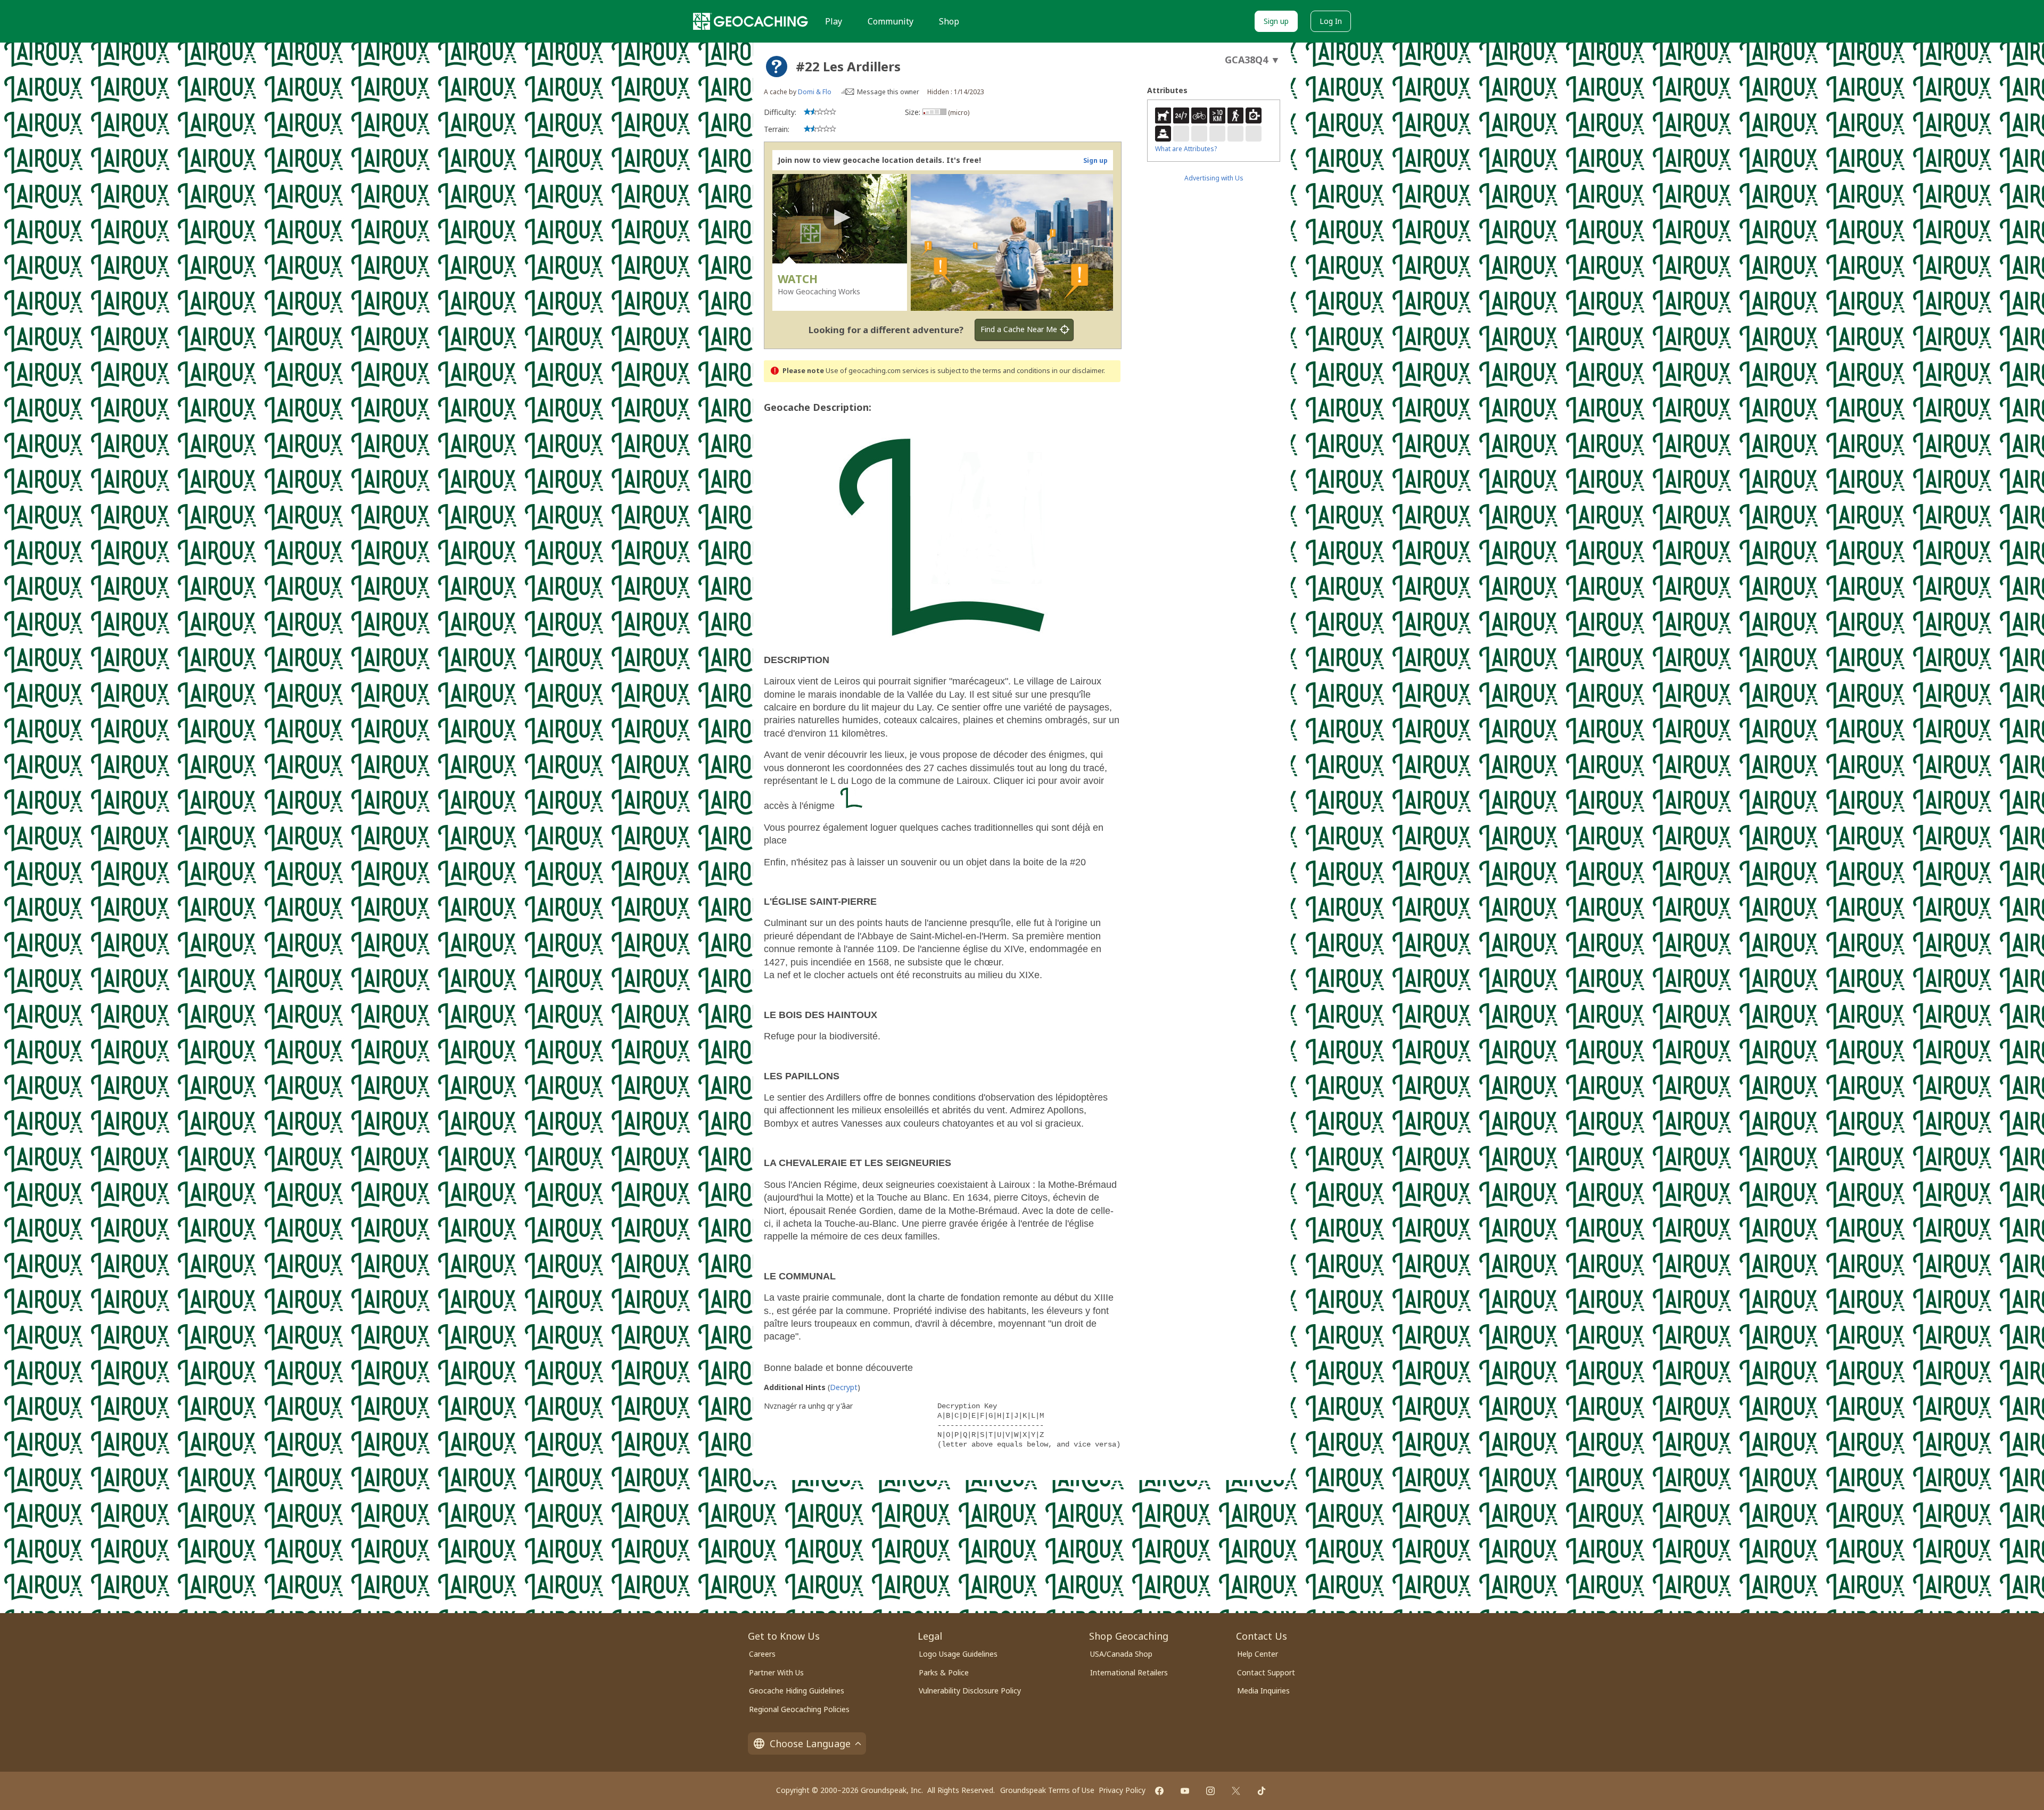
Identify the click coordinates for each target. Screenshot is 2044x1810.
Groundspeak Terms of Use (1047, 1790)
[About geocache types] (777, 67)
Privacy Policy (1122, 1790)
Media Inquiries (1263, 1691)
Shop (949, 21)
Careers (762, 1654)
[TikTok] (1262, 1791)
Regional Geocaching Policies (799, 1709)
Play (834, 21)
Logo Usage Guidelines (958, 1654)
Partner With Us (776, 1672)
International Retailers (1129, 1672)
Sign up (1276, 21)
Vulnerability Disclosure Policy (970, 1691)
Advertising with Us (1214, 178)
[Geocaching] (751, 21)
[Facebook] (1159, 1791)
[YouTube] (1185, 1791)
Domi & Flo (815, 92)
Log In (1331, 21)
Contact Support (1266, 1672)
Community (891, 21)
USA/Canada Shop (1121, 1654)
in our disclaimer (1078, 371)
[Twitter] (1236, 1791)
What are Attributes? (1186, 149)
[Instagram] (1210, 1791)
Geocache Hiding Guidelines (797, 1691)
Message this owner (888, 92)
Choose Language (810, 1743)
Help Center (1258, 1654)
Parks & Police (944, 1672)
